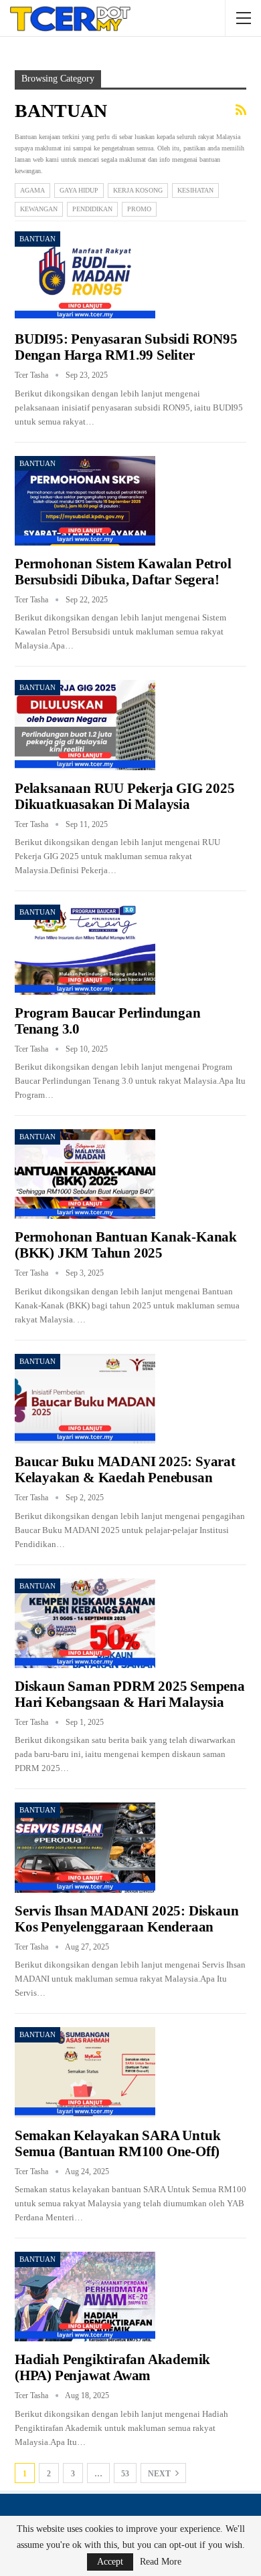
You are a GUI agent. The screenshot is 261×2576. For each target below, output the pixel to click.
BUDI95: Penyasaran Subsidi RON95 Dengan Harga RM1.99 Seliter (126, 347)
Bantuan (37, 239)
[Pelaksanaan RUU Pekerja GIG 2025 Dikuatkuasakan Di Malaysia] (85, 725)
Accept (110, 2562)
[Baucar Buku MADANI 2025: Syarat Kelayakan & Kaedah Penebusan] (85, 1399)
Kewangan (39, 209)
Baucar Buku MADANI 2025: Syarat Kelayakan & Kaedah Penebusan (125, 1470)
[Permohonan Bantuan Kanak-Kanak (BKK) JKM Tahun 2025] (85, 1174)
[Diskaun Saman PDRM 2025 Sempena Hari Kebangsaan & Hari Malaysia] (85, 1623)
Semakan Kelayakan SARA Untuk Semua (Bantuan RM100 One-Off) (117, 2143)
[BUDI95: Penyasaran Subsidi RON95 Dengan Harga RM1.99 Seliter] (85, 276)
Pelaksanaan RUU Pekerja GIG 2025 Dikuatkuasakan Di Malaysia (125, 796)
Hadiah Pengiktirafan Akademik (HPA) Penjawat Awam (112, 2367)
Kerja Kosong (138, 190)
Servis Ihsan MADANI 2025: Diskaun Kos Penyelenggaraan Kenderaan (126, 1919)
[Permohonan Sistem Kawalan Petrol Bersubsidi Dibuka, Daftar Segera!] (85, 501)
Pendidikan (92, 209)
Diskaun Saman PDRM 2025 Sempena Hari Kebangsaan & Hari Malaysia (130, 1694)
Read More (161, 2562)
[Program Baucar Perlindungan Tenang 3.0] (85, 949)
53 (125, 2474)
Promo (139, 209)
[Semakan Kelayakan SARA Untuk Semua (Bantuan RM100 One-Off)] (85, 2072)
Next (160, 2474)
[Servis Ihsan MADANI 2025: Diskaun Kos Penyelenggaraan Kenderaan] (85, 1847)
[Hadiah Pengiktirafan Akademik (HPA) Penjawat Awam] (85, 2297)
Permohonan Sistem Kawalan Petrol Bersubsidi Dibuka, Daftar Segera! (123, 572)
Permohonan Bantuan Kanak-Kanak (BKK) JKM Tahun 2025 (126, 1245)
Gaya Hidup (79, 190)
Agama (32, 190)
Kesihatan (195, 190)
